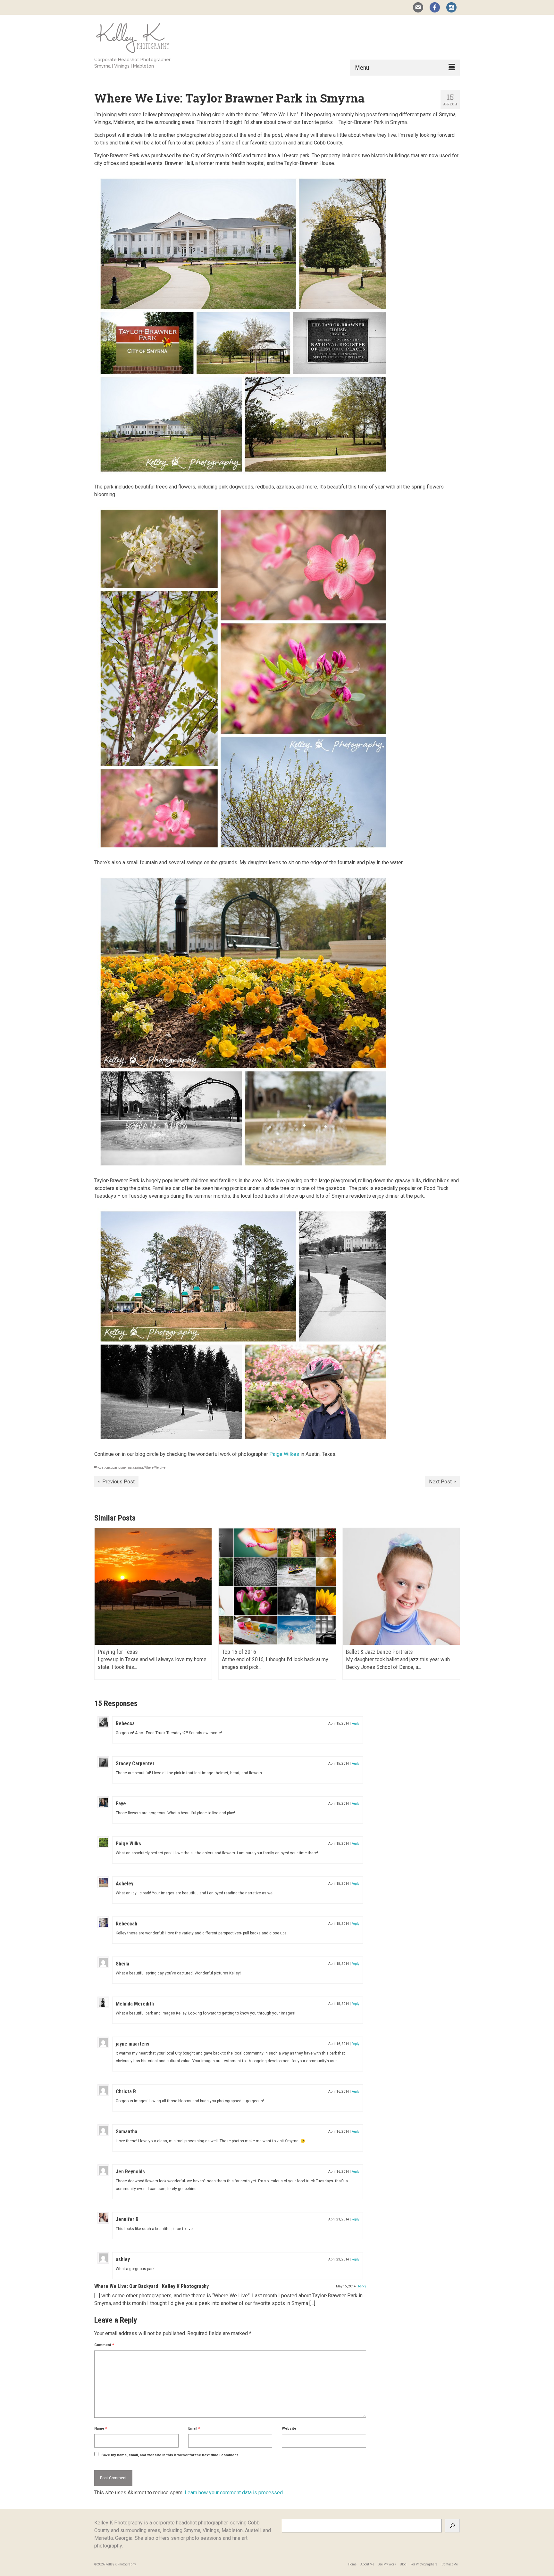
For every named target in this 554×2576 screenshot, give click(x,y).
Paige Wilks (128, 1844)
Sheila (122, 1964)
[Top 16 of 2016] (153, 1586)
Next (454, 1608)
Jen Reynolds (130, 2172)
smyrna (126, 1468)
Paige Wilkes (284, 1454)
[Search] (452, 2526)
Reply (355, 1723)
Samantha (126, 2132)
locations (104, 1468)
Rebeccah (126, 1924)
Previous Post (118, 1482)
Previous (100, 1608)
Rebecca (125, 1723)
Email (194, 2428)
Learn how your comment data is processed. (234, 2493)
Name (101, 2428)
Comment (104, 2345)
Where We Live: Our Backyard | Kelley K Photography (151, 2286)
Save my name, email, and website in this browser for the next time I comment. (170, 2455)
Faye (121, 1804)
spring (138, 1468)
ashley (123, 2259)
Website (289, 2428)
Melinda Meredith (135, 2004)
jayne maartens (133, 2044)
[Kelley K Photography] (152, 37)
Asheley (125, 1884)
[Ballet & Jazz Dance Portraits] (277, 1586)
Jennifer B (127, 2219)
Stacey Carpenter (135, 1764)
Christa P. (126, 2092)
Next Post (440, 1482)
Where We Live (155, 1468)
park (116, 1468)
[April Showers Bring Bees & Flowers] (401, 1586)
